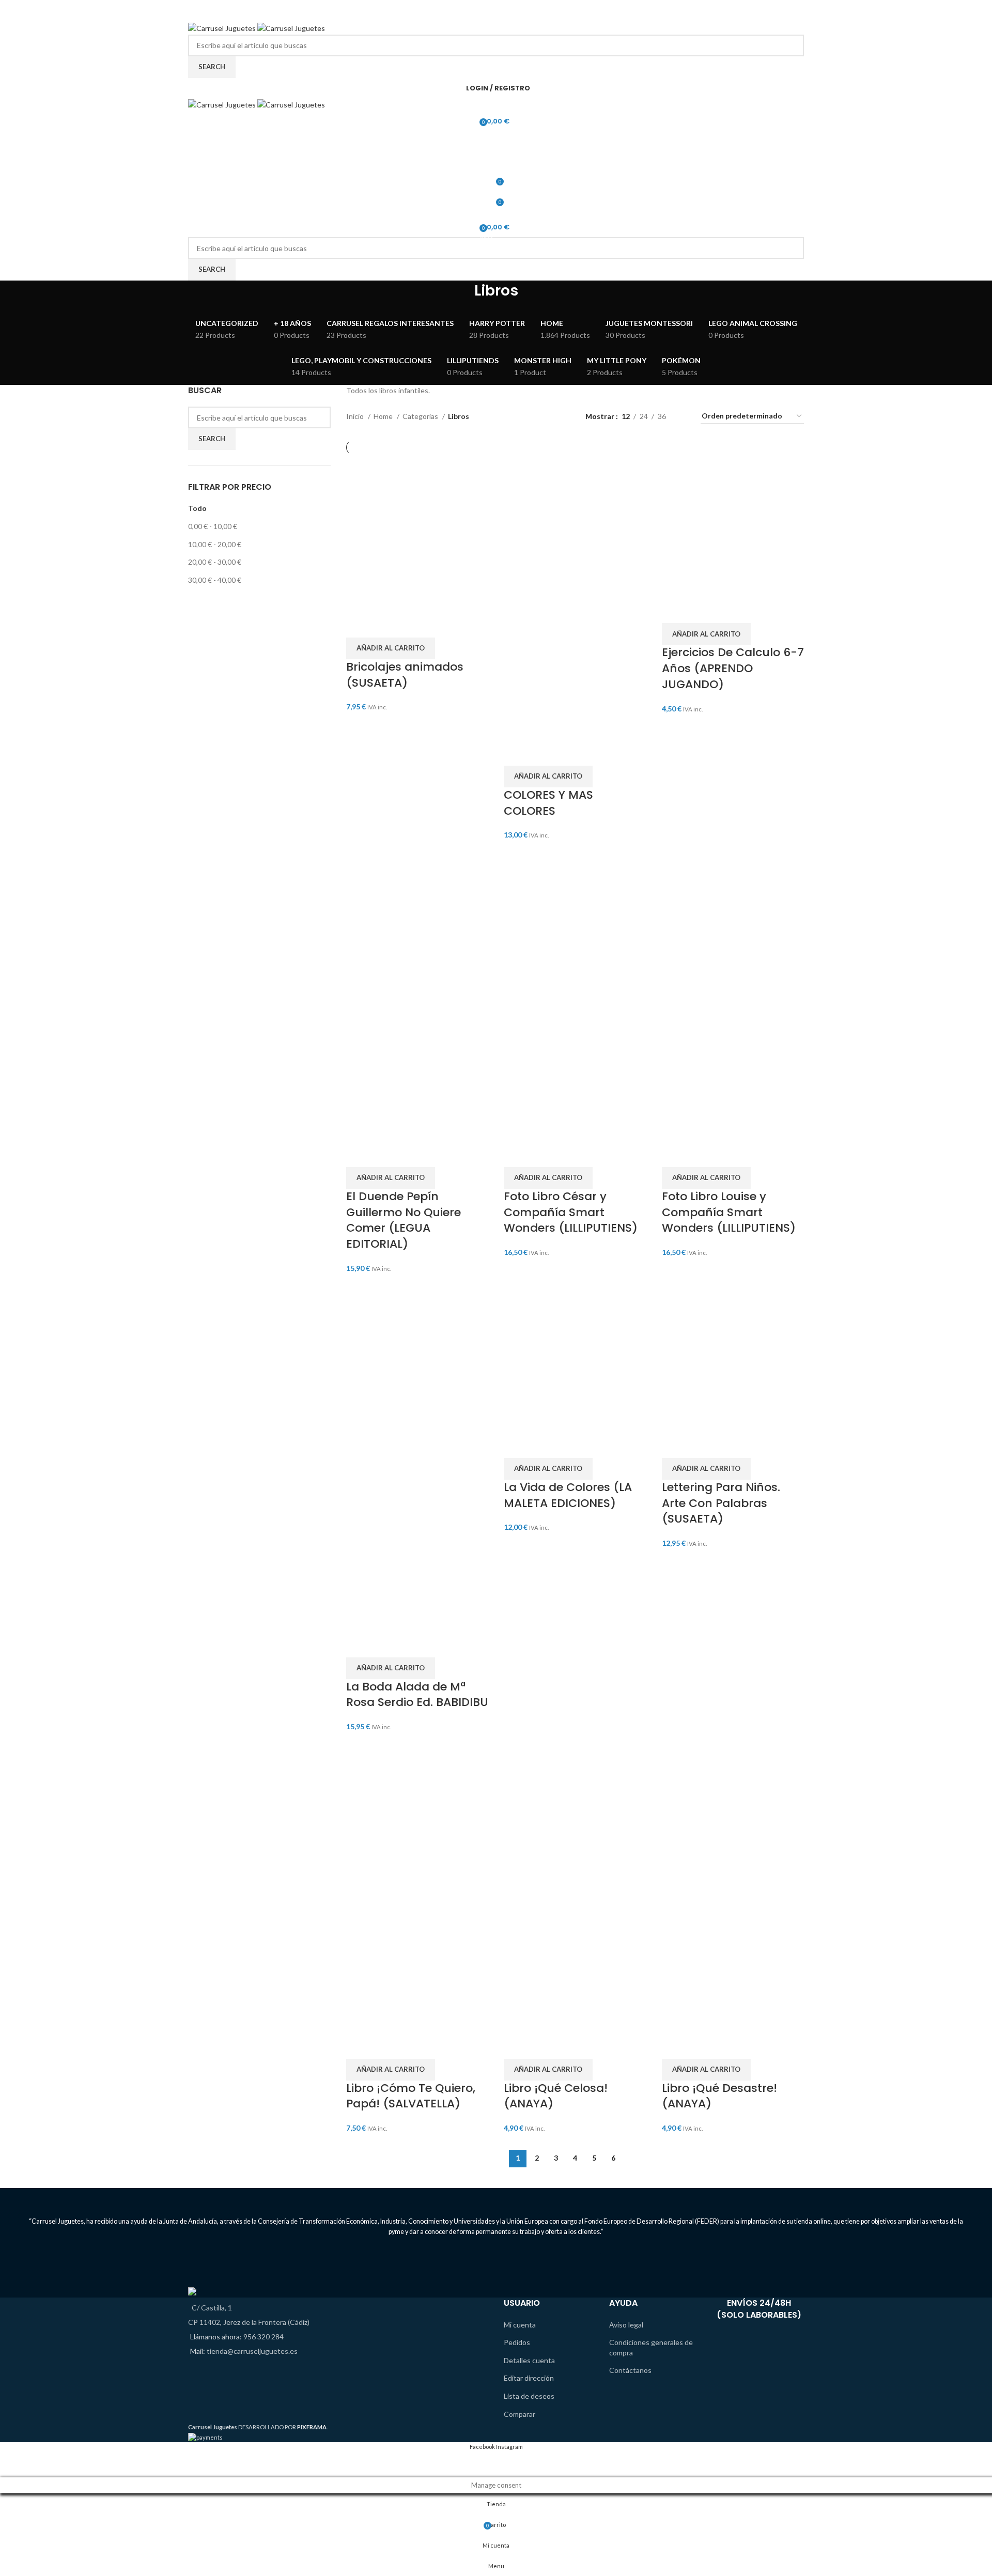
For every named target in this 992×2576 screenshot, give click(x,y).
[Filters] (13, 2464)
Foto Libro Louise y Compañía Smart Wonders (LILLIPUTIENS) (729, 1212)
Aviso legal (626, 2325)
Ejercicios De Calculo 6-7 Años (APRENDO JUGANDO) (733, 668)
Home (384, 416)
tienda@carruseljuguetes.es (252, 2351)
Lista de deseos (529, 2396)
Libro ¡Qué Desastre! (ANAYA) (719, 2096)
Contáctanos (630, 2370)
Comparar (520, 2414)
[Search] (496, 142)
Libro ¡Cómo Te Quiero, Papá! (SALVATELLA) (411, 2096)
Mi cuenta (520, 2325)
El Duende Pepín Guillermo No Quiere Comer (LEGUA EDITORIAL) (404, 1220)
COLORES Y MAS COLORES (548, 803)
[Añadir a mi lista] (414, 625)
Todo (197, 508)
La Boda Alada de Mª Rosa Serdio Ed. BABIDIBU (417, 1695)
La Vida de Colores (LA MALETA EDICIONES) (568, 1495)
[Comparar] (359, 625)
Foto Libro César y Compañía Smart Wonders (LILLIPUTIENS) (571, 1212)
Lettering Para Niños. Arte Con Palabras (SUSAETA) (721, 1503)
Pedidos (517, 2342)
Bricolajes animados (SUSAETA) (405, 675)
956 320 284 (263, 2337)
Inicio (356, 416)
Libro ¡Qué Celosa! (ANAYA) (556, 2096)
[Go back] (461, 296)
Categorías (421, 416)
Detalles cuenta (529, 2360)
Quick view (386, 625)
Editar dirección (529, 2378)
